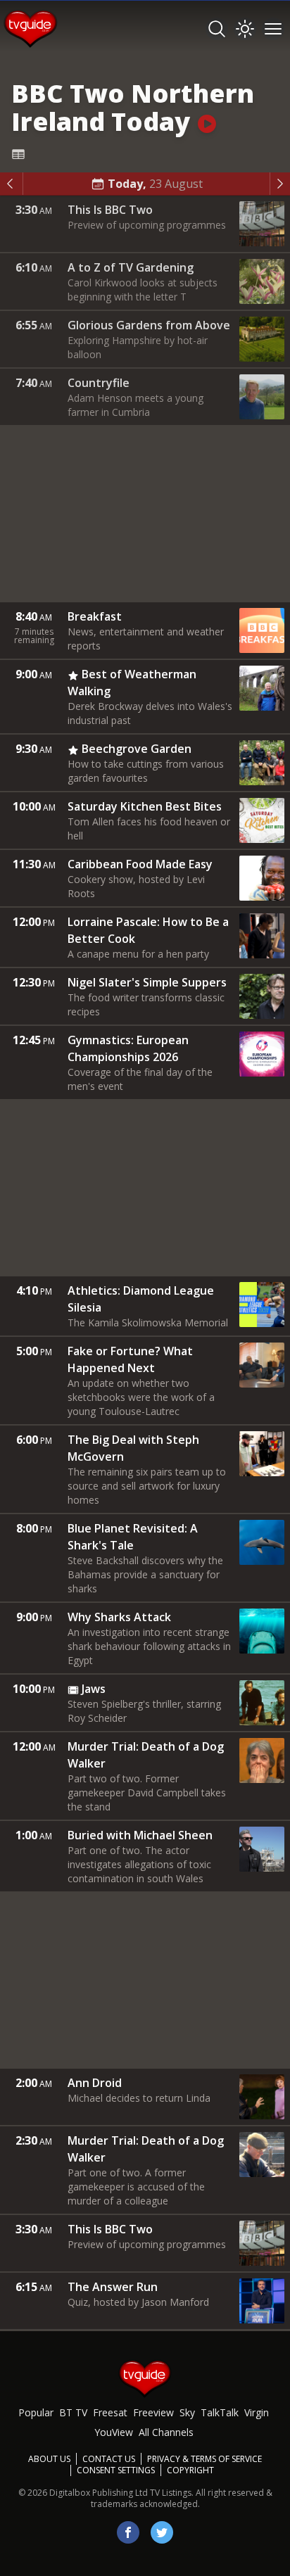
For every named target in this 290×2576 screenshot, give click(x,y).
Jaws (94, 1689)
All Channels (166, 2432)
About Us (49, 2459)
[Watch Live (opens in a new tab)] (207, 121)
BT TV (73, 2412)
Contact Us (109, 2459)
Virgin (257, 2412)
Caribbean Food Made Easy (140, 864)
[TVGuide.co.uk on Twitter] (162, 2532)
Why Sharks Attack (119, 1617)
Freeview (153, 2412)
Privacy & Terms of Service (204, 2459)
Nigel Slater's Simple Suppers (147, 982)
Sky (187, 2412)
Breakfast (95, 616)
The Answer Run (113, 2287)
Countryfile (99, 383)
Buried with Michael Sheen (140, 1835)
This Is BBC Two (110, 210)
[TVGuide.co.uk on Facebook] (128, 2532)
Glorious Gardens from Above (149, 325)
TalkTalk (220, 2412)
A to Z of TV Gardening (131, 267)
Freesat (110, 2412)
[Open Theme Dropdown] (245, 29)
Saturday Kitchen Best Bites (145, 806)
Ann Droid (95, 2083)
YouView (114, 2432)
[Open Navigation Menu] (273, 29)
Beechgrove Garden (137, 749)
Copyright (190, 2470)
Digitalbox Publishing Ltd (99, 2493)
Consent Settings (116, 2470)
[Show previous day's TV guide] (12, 184)
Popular (36, 2412)
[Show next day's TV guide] (280, 184)
